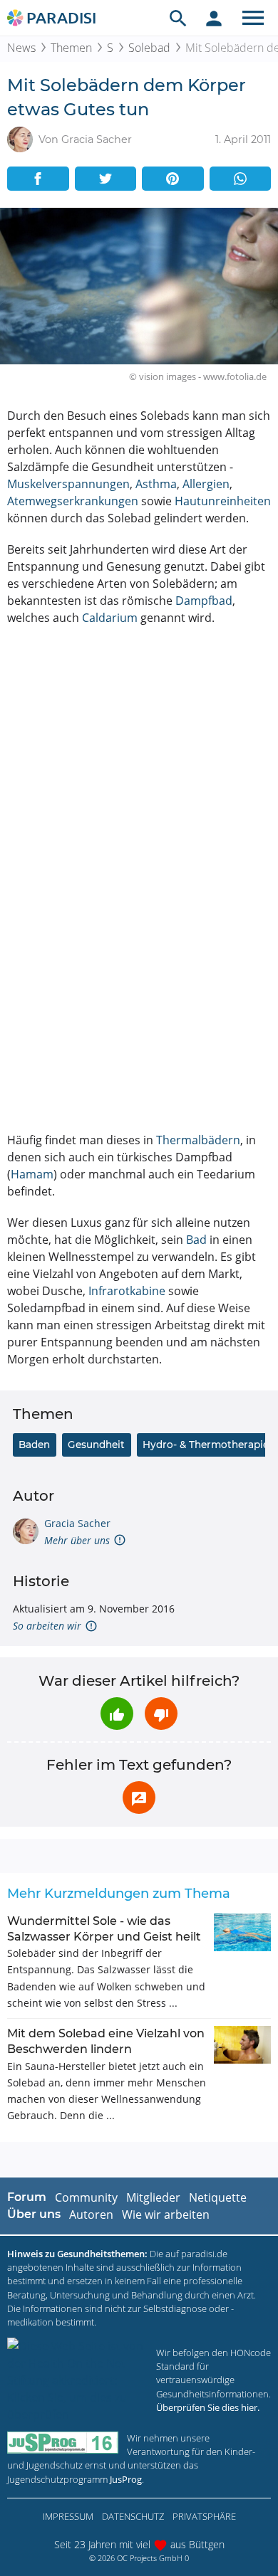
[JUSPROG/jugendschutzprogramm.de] (63, 2443)
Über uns (34, 2214)
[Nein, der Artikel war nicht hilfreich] (161, 1714)
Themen (71, 48)
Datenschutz (133, 2516)
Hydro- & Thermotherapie (206, 1445)
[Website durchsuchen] (178, 18)
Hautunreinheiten (223, 501)
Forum (27, 2197)
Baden (34, 1445)
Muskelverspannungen (68, 484)
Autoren (91, 2215)
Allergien (206, 484)
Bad (196, 1240)
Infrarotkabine (127, 1291)
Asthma (156, 484)
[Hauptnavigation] (253, 18)
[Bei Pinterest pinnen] (173, 179)
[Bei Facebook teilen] (38, 179)
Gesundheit (96, 1445)
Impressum (68, 2516)
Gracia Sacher (77, 1523)
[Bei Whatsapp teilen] (241, 179)
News (21, 48)
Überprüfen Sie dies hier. (208, 2407)
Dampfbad (204, 601)
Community (86, 2197)
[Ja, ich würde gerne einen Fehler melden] (139, 1798)
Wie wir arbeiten (166, 2215)
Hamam (32, 1174)
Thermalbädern (198, 1140)
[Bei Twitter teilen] (106, 179)
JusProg (126, 2479)
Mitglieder (153, 2197)
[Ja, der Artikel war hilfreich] (117, 1714)
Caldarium (110, 618)
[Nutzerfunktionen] (214, 18)
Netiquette (218, 2197)
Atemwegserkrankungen (73, 501)
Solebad (149, 48)
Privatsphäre (204, 2516)
